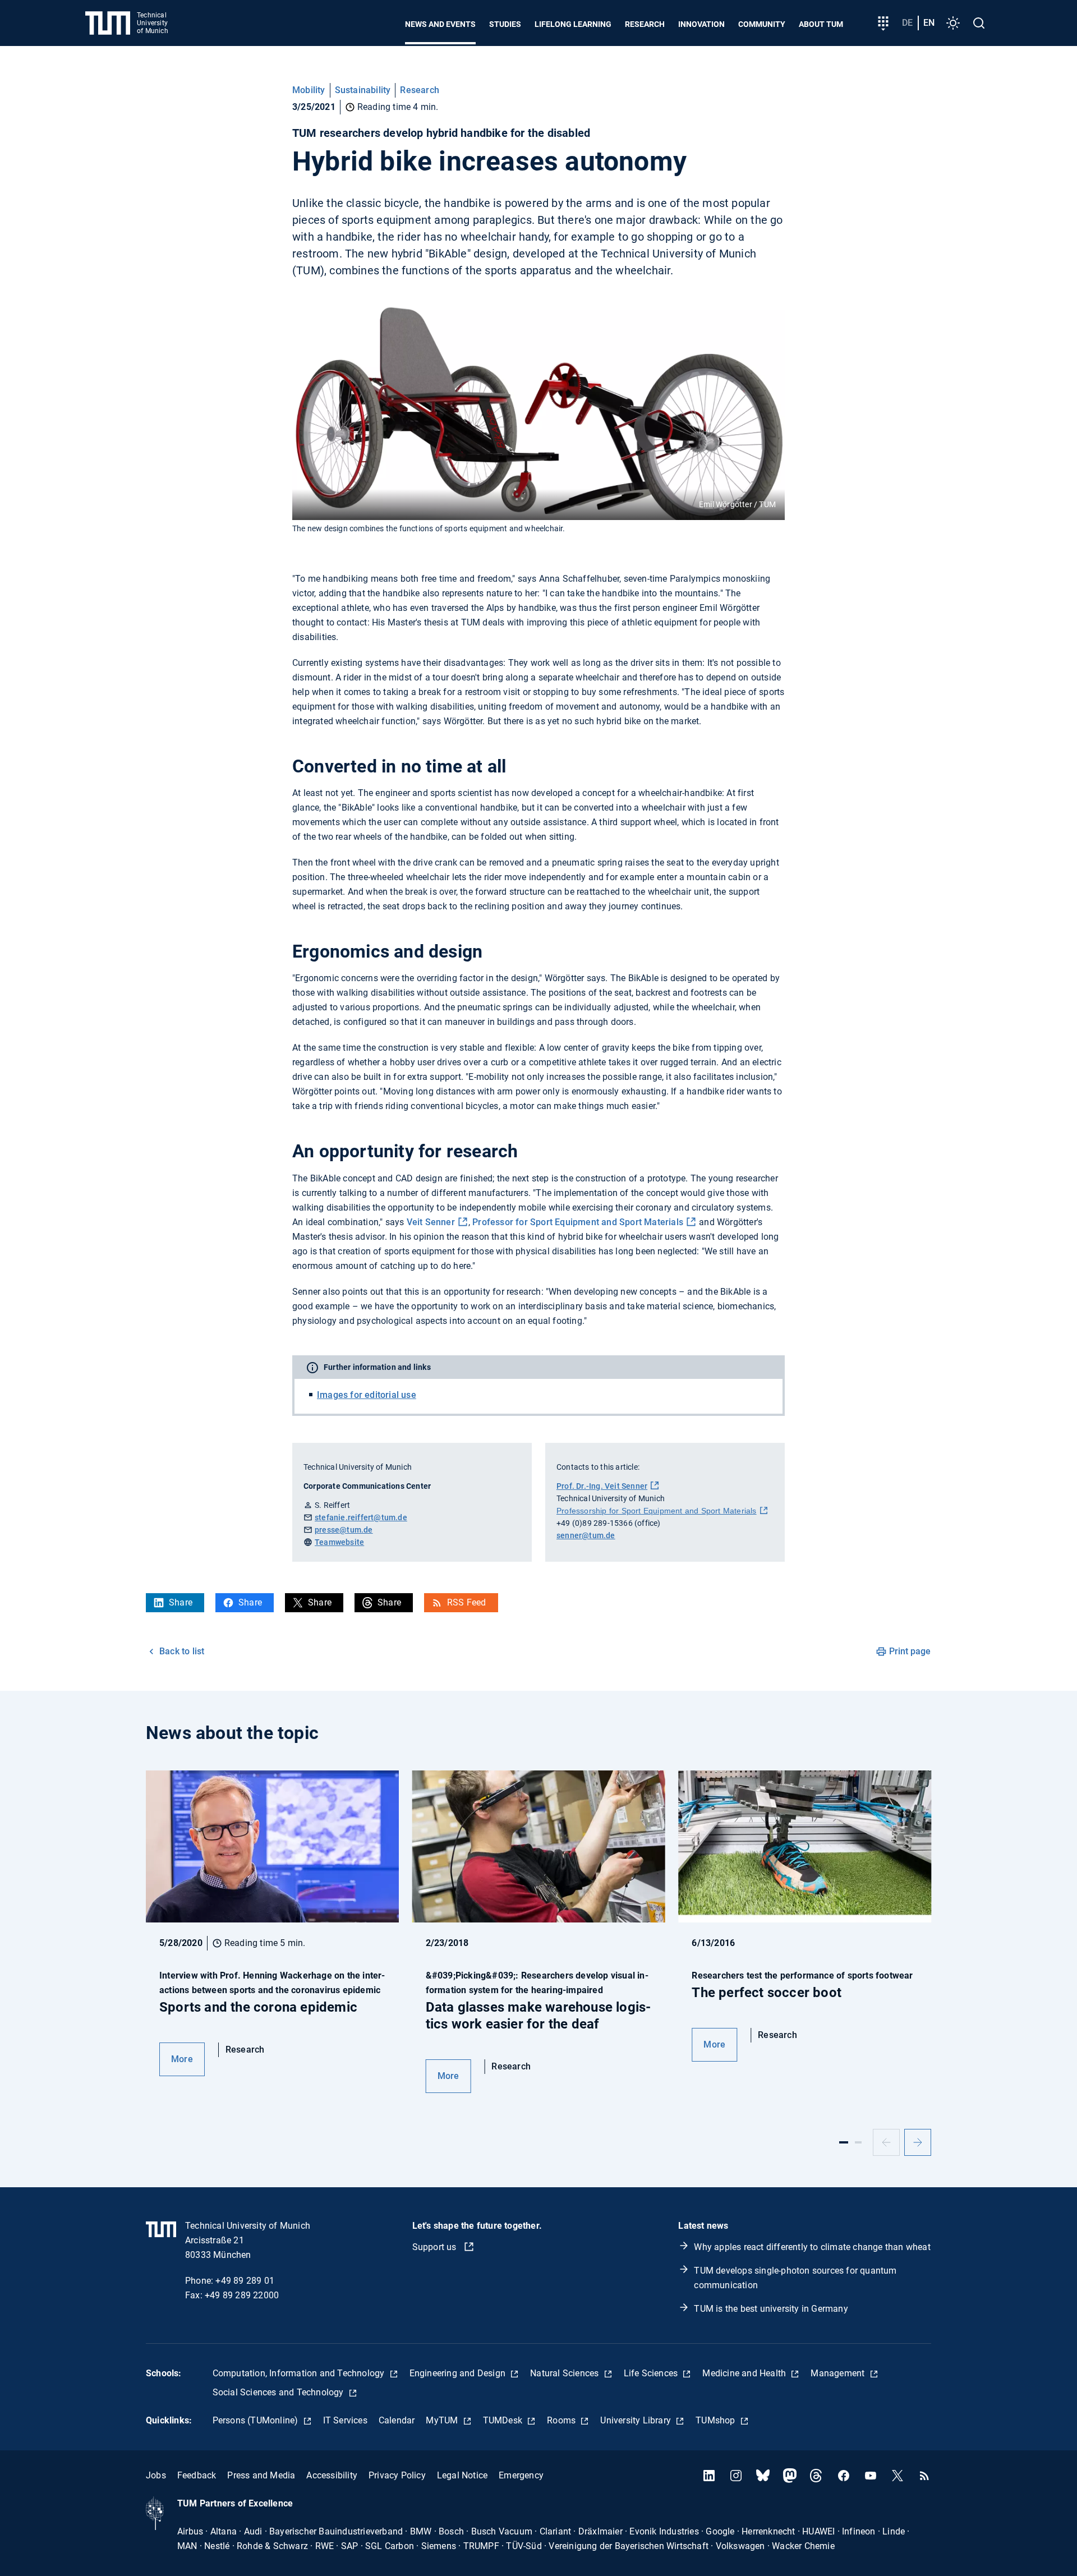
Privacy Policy (397, 2475)
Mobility (309, 90)
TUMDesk (504, 2420)
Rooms (562, 2420)
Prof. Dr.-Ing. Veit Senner (602, 1486)
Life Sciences (652, 2373)
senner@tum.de (586, 1535)
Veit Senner (431, 1222)
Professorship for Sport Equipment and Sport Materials (657, 1511)
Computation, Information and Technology (300, 2373)
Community (762, 24)
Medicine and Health (745, 2373)
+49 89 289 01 (245, 2281)
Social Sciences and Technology (279, 2392)
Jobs (156, 2475)
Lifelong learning (573, 24)
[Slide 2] (858, 2142)
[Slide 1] (844, 2142)
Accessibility (332, 2475)
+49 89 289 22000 (242, 2295)
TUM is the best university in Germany (771, 2309)
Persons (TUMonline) (257, 2420)
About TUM (821, 24)
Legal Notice (462, 2475)
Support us (436, 2247)
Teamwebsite (339, 1542)
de (907, 23)
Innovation (701, 24)
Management (839, 2373)
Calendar (397, 2420)
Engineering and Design (459, 2373)
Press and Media (261, 2475)
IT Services (345, 2420)
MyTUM (443, 2420)
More (182, 2059)
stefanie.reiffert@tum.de (361, 1517)
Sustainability (363, 90)
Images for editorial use (367, 1395)
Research (645, 24)
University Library (637, 2420)
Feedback (197, 2475)
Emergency (521, 2475)
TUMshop (717, 2420)
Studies (505, 24)
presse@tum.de (344, 1530)
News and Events (440, 24)
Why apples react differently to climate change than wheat (812, 2247)
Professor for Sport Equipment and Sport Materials (578, 1222)
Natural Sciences (565, 2373)
